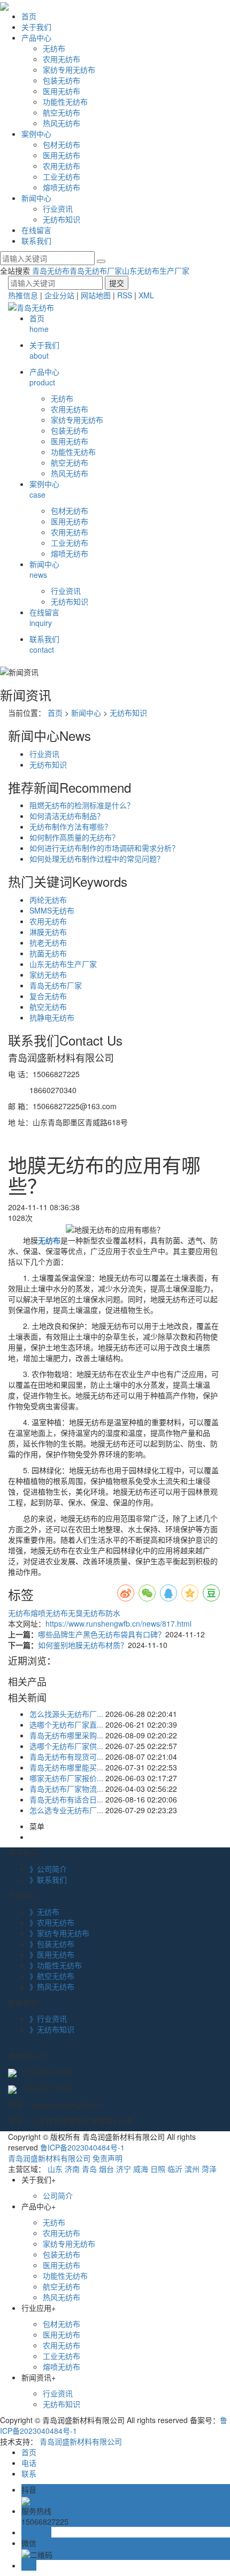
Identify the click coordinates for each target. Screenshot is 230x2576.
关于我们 (36, 27)
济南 (72, 2169)
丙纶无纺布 (48, 900)
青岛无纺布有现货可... (66, 1757)
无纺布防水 (102, 1613)
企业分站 (59, 295)
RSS (125, 295)
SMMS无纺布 (52, 910)
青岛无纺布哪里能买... (66, 1767)
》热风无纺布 (52, 1986)
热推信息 (23, 295)
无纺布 (54, 48)
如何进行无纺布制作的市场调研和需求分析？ (104, 848)
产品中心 (36, 37)
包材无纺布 (62, 144)
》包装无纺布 (52, 1944)
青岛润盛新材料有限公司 (49, 2158)
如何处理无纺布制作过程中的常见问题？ (97, 858)
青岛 (89, 2169)
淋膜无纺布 (48, 932)
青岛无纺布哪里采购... (66, 1735)
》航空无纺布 (52, 1976)
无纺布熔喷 (27, 1613)
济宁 (124, 2169)
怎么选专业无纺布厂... (66, 1810)
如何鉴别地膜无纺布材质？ (83, 1645)
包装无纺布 (62, 80)
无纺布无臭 (64, 1613)
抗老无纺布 (48, 942)
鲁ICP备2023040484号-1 (82, 2147)
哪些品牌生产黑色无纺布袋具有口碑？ (102, 1634)
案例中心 (36, 134)
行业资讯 (58, 208)
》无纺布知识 (52, 2029)
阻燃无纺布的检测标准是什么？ (82, 805)
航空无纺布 (62, 112)
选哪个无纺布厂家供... (66, 1746)
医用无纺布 (62, 91)
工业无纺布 (62, 176)
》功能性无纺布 (56, 1965)
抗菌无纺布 (48, 953)
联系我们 (36, 241)
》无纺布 (44, 1912)
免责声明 (108, 2158)
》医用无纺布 (52, 1954)
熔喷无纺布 (62, 187)
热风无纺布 (62, 123)
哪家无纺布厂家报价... (66, 1778)
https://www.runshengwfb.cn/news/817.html (118, 1623)
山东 (55, 2169)
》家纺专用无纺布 (59, 1933)
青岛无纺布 (51, 270)
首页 (29, 16)
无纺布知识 (62, 219)
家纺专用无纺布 (69, 69)
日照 (158, 2169)
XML (146, 295)
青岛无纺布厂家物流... (66, 1789)
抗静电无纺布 (52, 1017)
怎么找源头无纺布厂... (66, 1714)
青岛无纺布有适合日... (66, 1799)
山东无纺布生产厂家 (156, 270)
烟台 (106, 2169)
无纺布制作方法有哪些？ (71, 826)
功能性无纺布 (65, 102)
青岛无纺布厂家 (96, 270)
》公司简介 (48, 1869)
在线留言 (36, 230)
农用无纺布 (62, 59)
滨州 (192, 2169)
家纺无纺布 (48, 974)
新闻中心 (36, 198)
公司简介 (58, 2195)
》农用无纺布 (52, 1922)
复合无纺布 (48, 996)
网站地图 (96, 295)
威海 (141, 2169)
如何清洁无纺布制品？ (67, 816)
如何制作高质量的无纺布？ (74, 837)
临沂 (175, 2169)
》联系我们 (48, 1879)
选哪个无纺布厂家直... (66, 1724)
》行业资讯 (48, 2018)
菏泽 (209, 2169)
